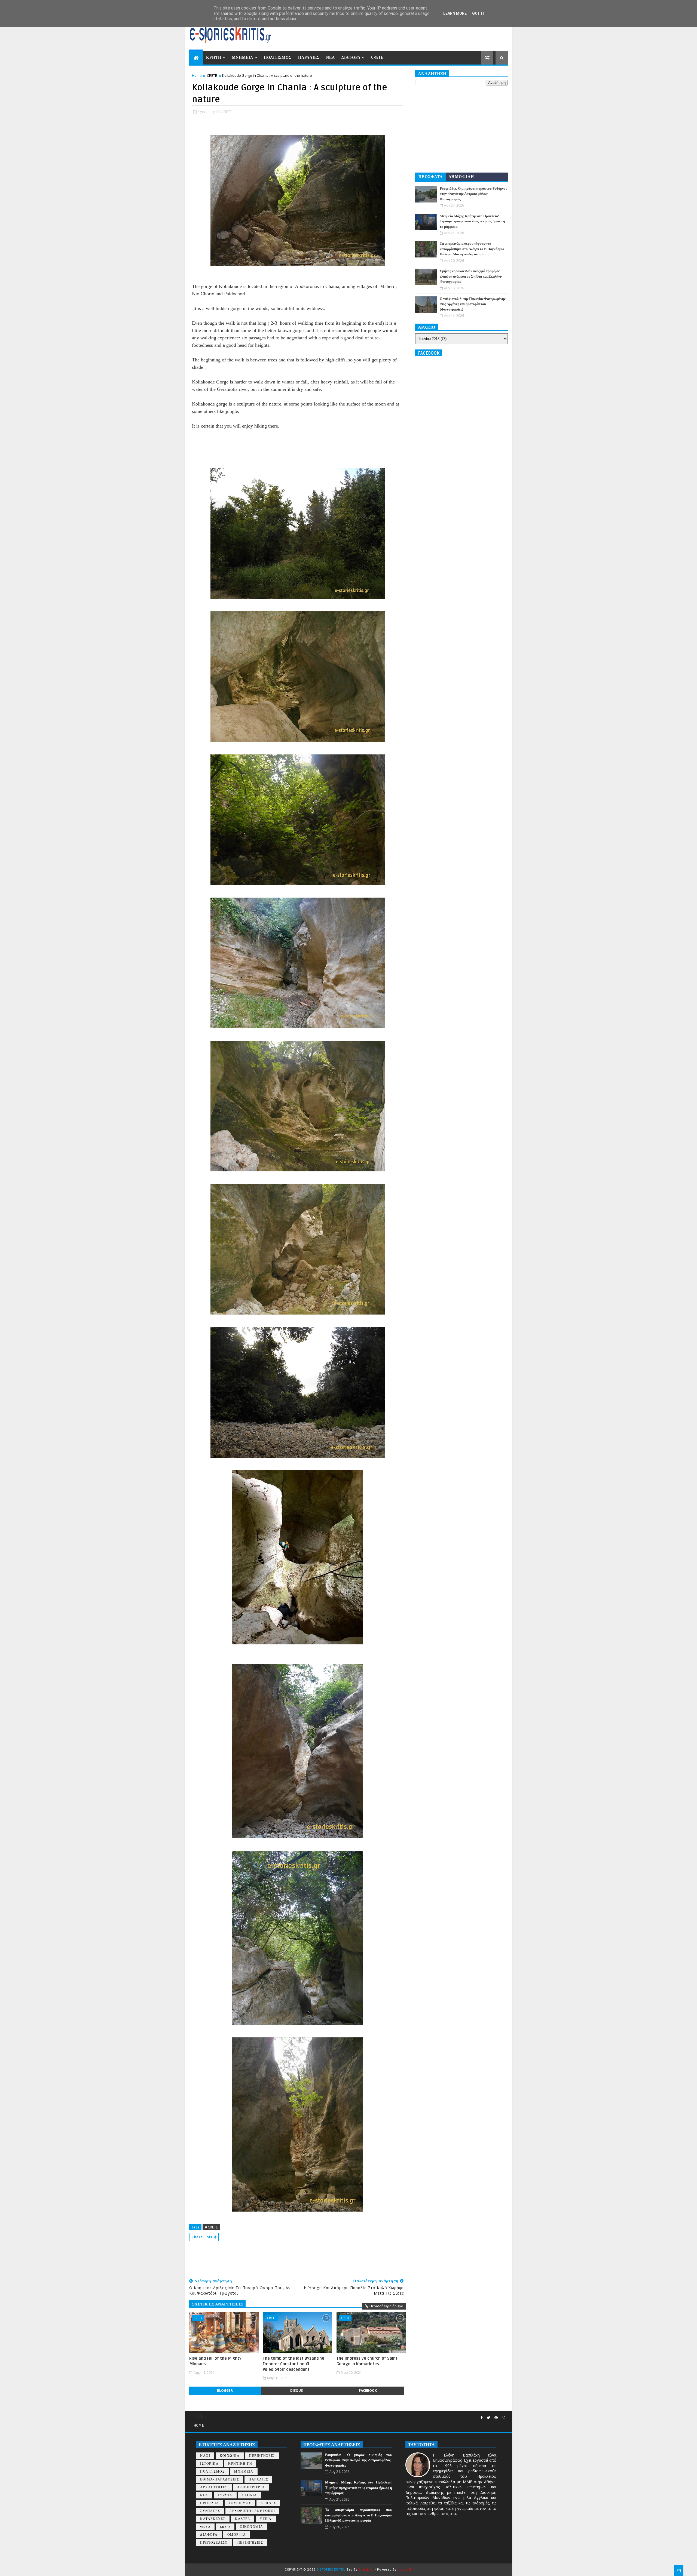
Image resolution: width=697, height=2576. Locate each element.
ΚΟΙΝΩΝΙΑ (230, 2456)
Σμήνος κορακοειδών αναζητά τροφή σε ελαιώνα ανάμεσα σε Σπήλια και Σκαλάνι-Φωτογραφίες (471, 276)
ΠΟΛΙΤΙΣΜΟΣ (278, 58)
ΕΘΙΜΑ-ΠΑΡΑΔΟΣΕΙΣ (220, 2480)
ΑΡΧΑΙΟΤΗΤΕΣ (214, 2487)
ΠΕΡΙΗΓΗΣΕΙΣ (262, 2456)
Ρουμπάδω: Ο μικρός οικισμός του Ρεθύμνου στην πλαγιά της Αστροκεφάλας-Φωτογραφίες (474, 194)
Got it (478, 13)
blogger (225, 2391)
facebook (368, 2391)
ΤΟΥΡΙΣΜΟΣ (240, 2503)
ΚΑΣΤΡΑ (243, 2519)
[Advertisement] (288, 2258)
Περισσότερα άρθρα (386, 2306)
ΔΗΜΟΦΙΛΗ (461, 177)
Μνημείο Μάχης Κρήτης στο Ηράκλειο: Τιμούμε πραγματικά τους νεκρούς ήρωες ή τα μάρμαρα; (472, 221)
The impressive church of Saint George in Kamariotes (367, 2361)
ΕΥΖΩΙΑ (225, 2495)
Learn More (455, 13)
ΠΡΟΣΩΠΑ (210, 2503)
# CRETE (211, 2227)
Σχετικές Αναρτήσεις (217, 2304)
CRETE (377, 58)
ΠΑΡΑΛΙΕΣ (309, 58)
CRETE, (227, 112)
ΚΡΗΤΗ (214, 58)
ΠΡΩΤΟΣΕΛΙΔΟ (214, 2543)
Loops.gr (405, 2570)
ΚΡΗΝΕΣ (268, 2503)
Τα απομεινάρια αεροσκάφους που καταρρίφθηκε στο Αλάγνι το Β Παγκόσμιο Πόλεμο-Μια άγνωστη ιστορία (472, 249)
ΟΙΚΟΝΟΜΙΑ (252, 2527)
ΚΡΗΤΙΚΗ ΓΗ (240, 2464)
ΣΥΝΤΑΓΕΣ (210, 2511)
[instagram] (503, 2418)
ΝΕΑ (331, 58)
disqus (296, 2391)
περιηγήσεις (250, 2543)
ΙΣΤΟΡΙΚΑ (209, 2464)
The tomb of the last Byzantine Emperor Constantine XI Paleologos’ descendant (294, 2364)
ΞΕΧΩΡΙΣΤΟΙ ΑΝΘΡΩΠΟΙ (252, 2511)
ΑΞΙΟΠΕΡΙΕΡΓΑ (251, 2487)
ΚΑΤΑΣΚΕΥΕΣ (213, 2519)
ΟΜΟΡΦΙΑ (237, 2535)
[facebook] (482, 2418)
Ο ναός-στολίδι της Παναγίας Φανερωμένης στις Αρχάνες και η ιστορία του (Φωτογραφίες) (473, 304)
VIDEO (205, 2527)
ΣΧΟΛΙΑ (250, 2495)
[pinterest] (496, 2418)
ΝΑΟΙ (205, 2456)
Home (197, 75)
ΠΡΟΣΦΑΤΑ (431, 177)
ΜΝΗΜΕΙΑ (243, 58)
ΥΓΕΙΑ (266, 2519)
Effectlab (366, 2570)
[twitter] (489, 2418)
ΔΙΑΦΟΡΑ (351, 58)
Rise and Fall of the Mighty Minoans (215, 2361)
